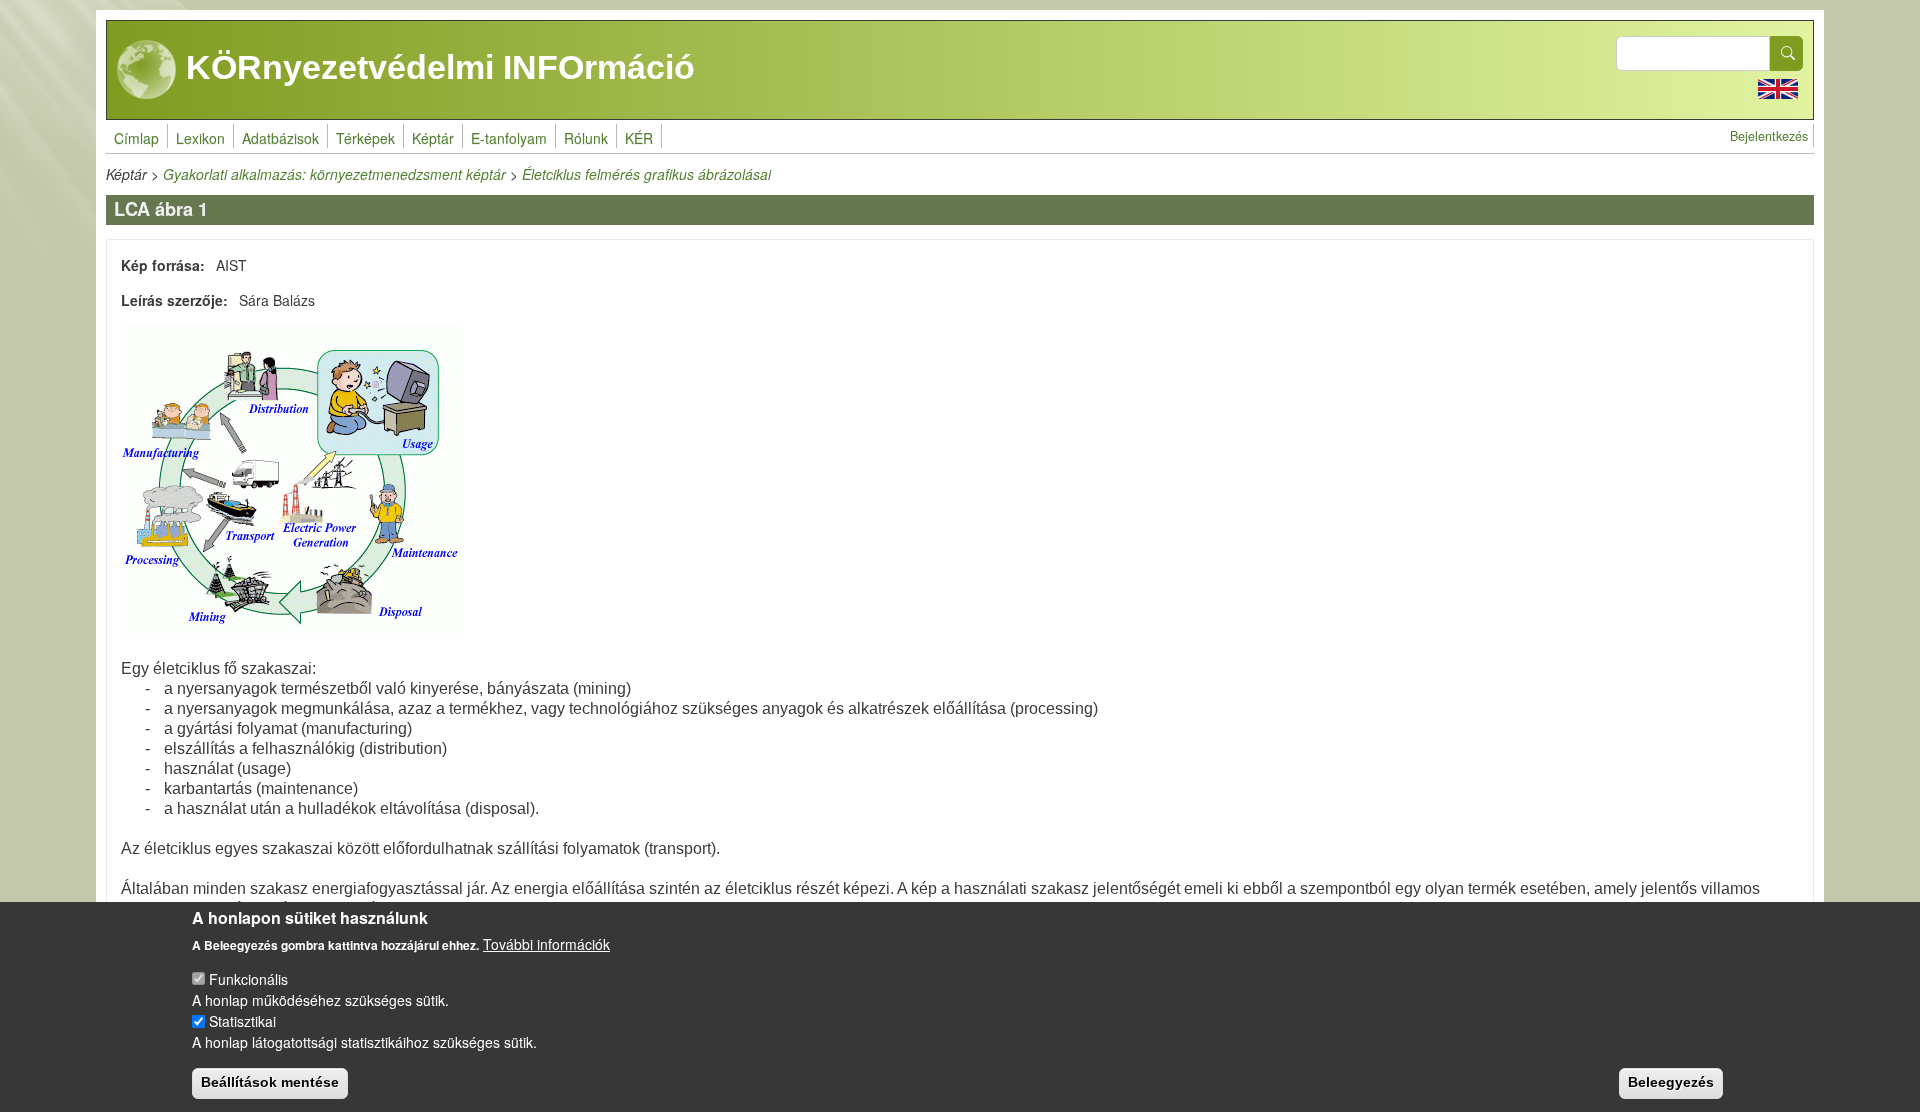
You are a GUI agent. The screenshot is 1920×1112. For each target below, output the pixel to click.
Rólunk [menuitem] (586, 138)
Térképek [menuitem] (365, 138)
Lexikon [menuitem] (200, 138)
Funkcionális (248, 979)
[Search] (1787, 53)
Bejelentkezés (1769, 136)
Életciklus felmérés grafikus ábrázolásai (646, 174)
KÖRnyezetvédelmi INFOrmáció (436, 67)
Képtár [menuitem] (433, 138)
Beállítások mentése (270, 1082)
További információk (546, 944)
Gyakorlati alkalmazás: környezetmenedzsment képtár (334, 174)
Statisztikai (242, 1021)
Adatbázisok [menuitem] (280, 138)
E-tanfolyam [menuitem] (509, 138)
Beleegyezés (1671, 1082)
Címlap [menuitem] (136, 138)
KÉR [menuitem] (639, 138)
